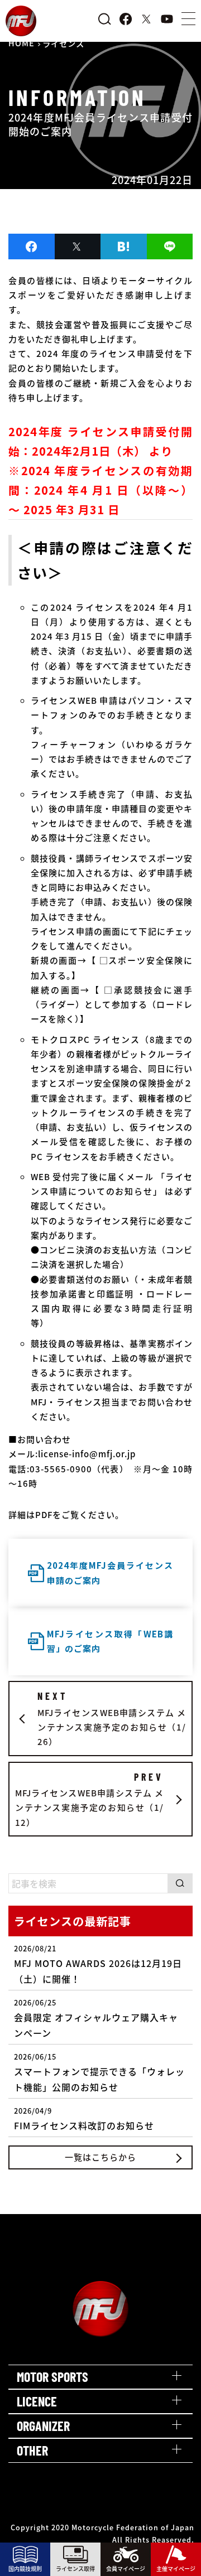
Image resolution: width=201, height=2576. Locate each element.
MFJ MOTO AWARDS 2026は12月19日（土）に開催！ (98, 1964)
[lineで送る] (170, 247)
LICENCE (37, 2401)
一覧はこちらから (100, 2157)
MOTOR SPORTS (52, 2377)
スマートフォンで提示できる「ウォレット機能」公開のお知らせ (99, 2072)
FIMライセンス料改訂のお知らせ (84, 2119)
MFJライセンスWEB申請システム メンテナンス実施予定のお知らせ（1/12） (89, 1799)
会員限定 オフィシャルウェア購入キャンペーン (96, 2018)
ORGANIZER (43, 2426)
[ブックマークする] (124, 247)
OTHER (32, 2450)
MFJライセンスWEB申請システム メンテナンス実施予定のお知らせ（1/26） (112, 1719)
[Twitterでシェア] (78, 247)
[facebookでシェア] (32, 247)
